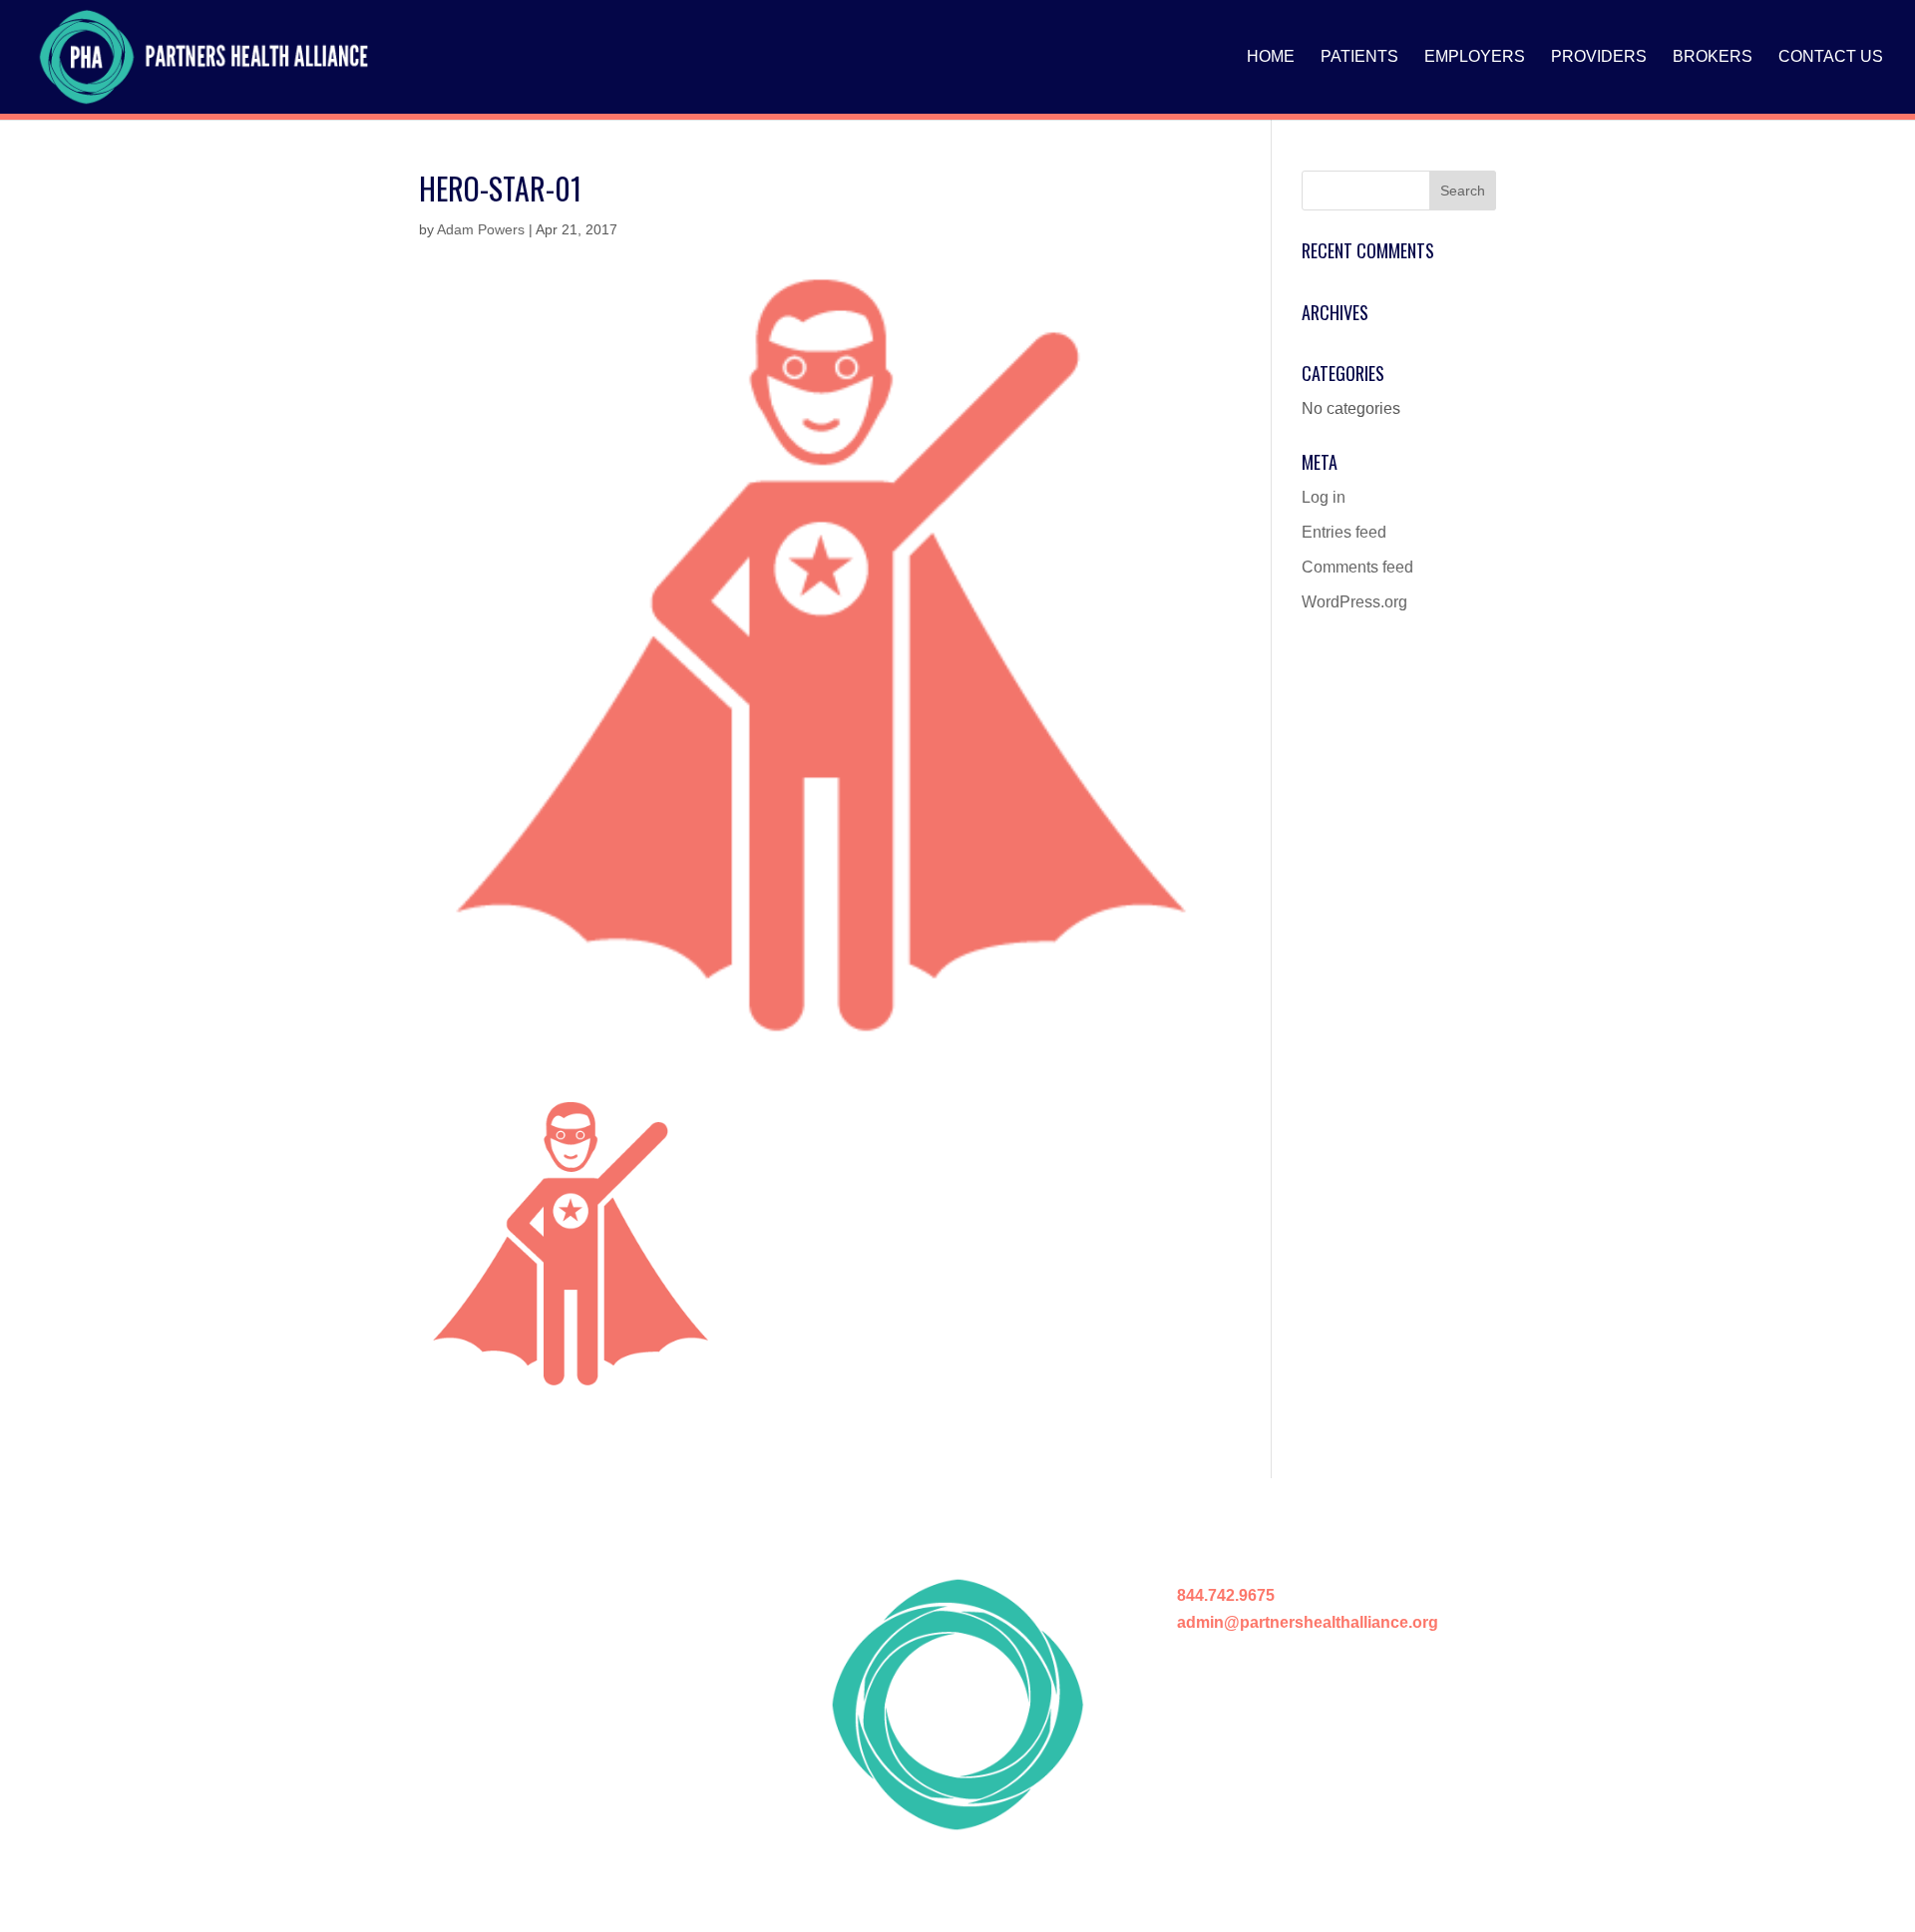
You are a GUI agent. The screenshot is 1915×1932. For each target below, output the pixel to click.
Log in (1324, 497)
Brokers (1713, 57)
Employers (1475, 57)
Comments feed (1357, 567)
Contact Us (1831, 57)
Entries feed (1344, 532)
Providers (1599, 57)
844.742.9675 (1226, 1595)
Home (1271, 57)
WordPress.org (1354, 602)
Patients (1359, 57)
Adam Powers (481, 229)
